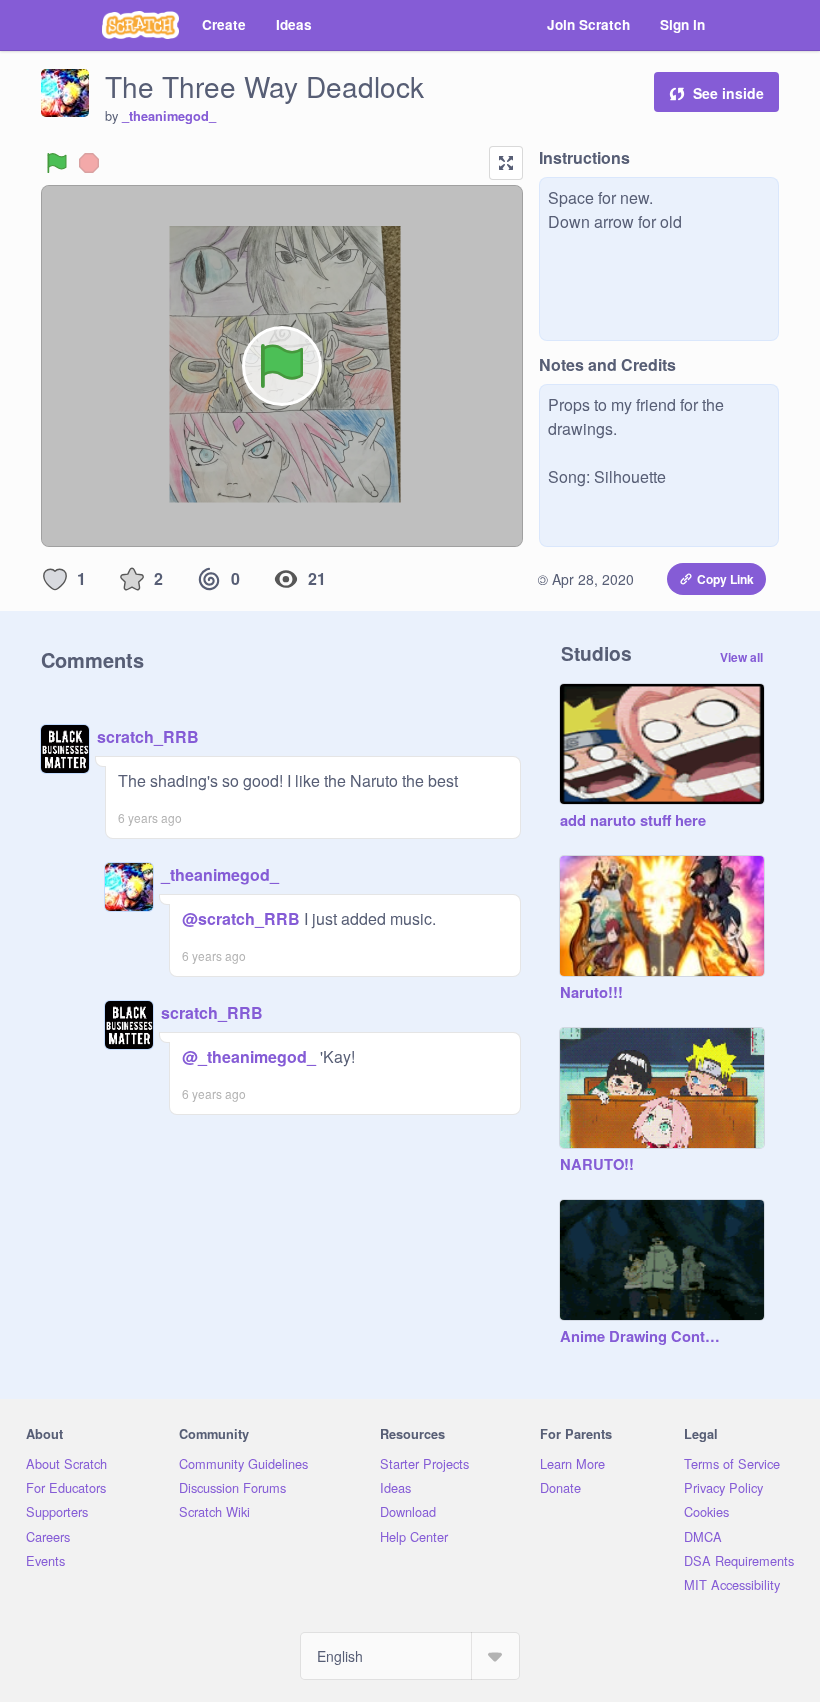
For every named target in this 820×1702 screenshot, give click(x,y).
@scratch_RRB (241, 918)
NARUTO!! (597, 1165)
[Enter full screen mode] (506, 163)
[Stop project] (89, 163)
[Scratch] (140, 25)
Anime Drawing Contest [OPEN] (642, 1337)
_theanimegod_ (169, 116)
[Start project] (57, 163)
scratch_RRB (148, 736)
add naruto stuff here (633, 821)
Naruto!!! (591, 993)
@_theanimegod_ (249, 1056)
